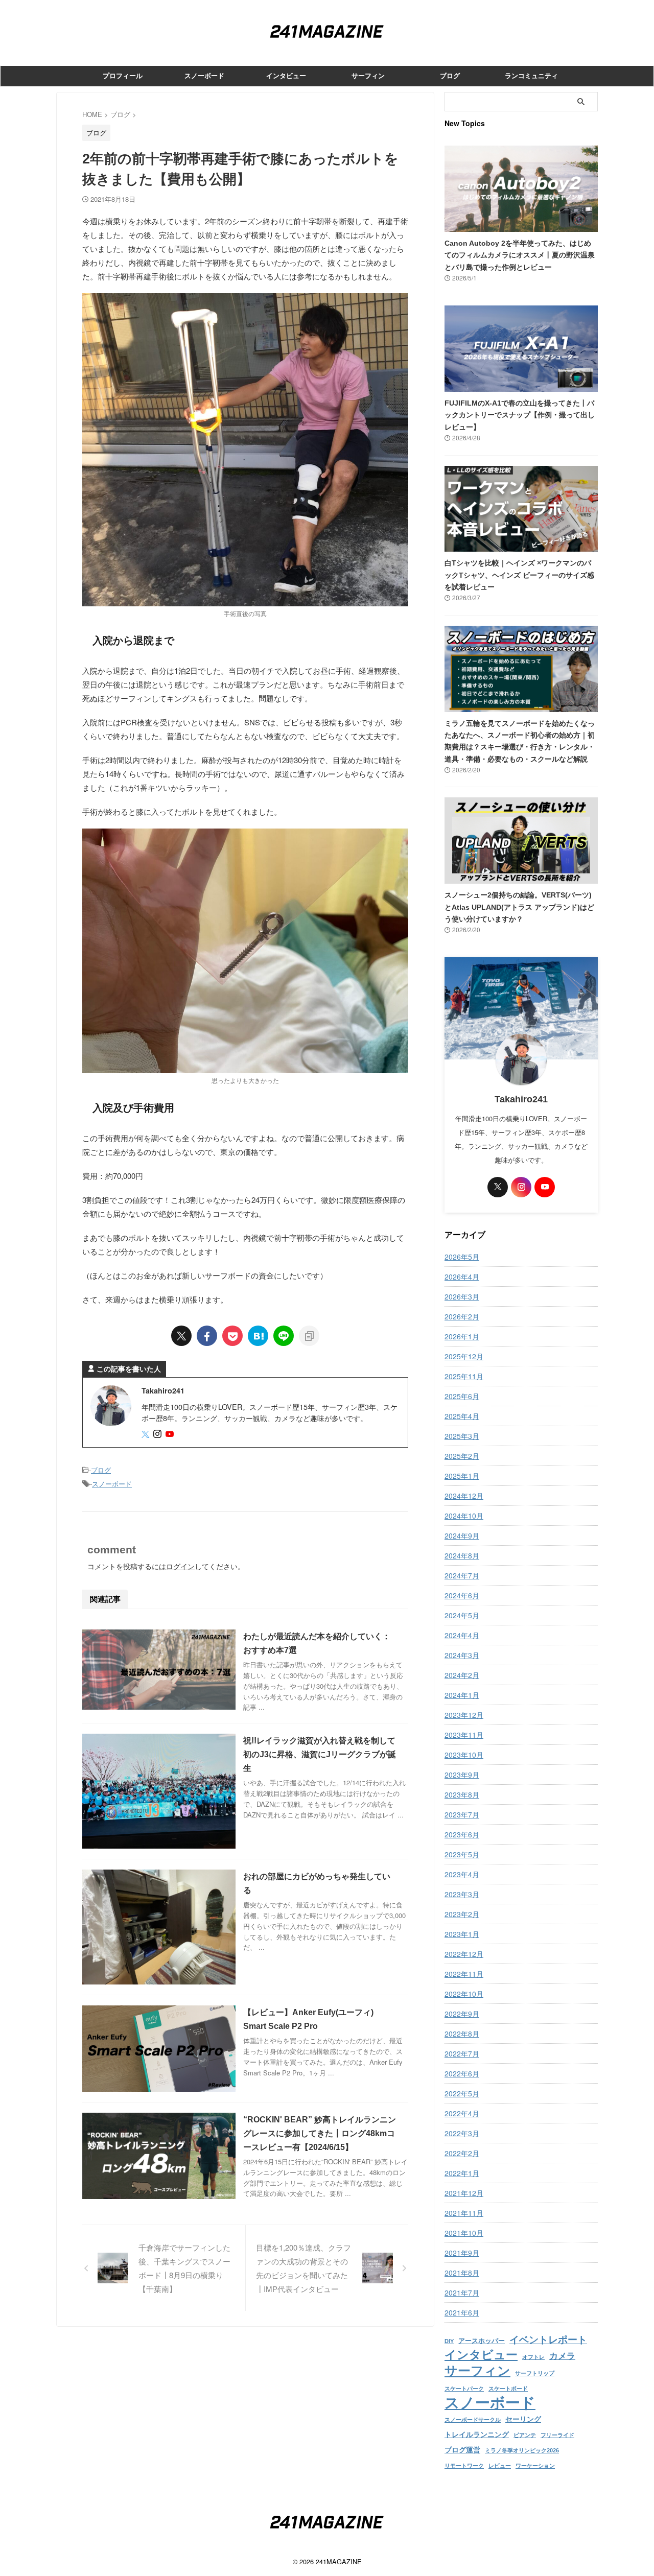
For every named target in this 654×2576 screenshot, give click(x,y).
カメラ (562, 2356)
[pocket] (232, 1336)
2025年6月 (462, 1396)
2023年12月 (464, 1715)
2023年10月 (464, 1755)
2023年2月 (462, 1914)
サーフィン (368, 76)
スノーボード (204, 76)
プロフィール (123, 76)
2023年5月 (462, 1854)
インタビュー (286, 76)
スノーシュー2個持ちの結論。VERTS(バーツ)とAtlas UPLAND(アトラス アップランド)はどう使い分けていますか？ (519, 907)
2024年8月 (462, 1555)
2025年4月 (462, 1416)
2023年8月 (462, 1794)
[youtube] (171, 1434)
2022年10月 (464, 1994)
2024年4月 (462, 1635)
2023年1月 (462, 1934)
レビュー (500, 2466)
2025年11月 (464, 1376)
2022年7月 (462, 2053)
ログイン (180, 1566)
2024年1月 (462, 1695)
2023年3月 (462, 1894)
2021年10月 (464, 2233)
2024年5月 (462, 1615)
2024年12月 (464, 1496)
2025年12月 (464, 1356)
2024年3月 (462, 1655)
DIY (449, 2341)
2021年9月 (462, 2253)
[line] (284, 1336)
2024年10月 (464, 1516)
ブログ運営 (462, 2450)
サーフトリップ (535, 2373)
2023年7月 (462, 1814)
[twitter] (181, 1336)
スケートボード (508, 2389)
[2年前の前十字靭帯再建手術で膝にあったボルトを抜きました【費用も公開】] (258, 1336)
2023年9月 (462, 1775)
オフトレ (533, 2357)
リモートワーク (464, 2466)
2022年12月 (464, 1954)
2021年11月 (464, 2213)
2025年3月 (462, 1436)
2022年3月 (462, 2133)
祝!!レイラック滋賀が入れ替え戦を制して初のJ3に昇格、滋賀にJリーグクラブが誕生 (320, 1754)
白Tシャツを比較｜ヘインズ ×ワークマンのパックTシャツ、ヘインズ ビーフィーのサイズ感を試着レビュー (519, 575)
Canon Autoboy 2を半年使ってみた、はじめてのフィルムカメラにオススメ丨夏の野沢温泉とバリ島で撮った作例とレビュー (520, 255)
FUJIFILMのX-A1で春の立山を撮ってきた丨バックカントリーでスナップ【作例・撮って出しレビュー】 (520, 415)
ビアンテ (525, 2435)
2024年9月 (462, 1535)
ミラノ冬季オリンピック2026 (522, 2450)
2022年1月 (462, 2173)
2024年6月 (462, 1595)
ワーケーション (535, 2466)
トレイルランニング (477, 2435)
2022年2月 (462, 2153)
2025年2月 (462, 1456)
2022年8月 (462, 2034)
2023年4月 (462, 1874)
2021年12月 (464, 2193)
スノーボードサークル (473, 2420)
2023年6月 (462, 1834)
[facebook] (207, 1336)
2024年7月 (462, 1575)
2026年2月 (462, 1316)
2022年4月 (462, 2113)
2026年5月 (462, 1257)
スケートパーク (464, 2389)
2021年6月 (462, 2312)
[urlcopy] (309, 1336)
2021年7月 (462, 2293)
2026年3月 (462, 1296)
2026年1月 (462, 1336)
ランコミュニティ (531, 76)
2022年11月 (464, 1974)
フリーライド (557, 2435)
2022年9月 (462, 2014)
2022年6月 (462, 2073)
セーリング (523, 2419)
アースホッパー (482, 2341)
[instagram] (158, 1434)
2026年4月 (462, 1277)
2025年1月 (462, 1476)
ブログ (450, 76)
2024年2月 (462, 1675)
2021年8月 (462, 2273)
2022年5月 (462, 2093)
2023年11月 (464, 1735)
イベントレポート (548, 2340)
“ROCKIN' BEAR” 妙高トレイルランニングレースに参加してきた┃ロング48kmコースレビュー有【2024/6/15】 (320, 2133)
